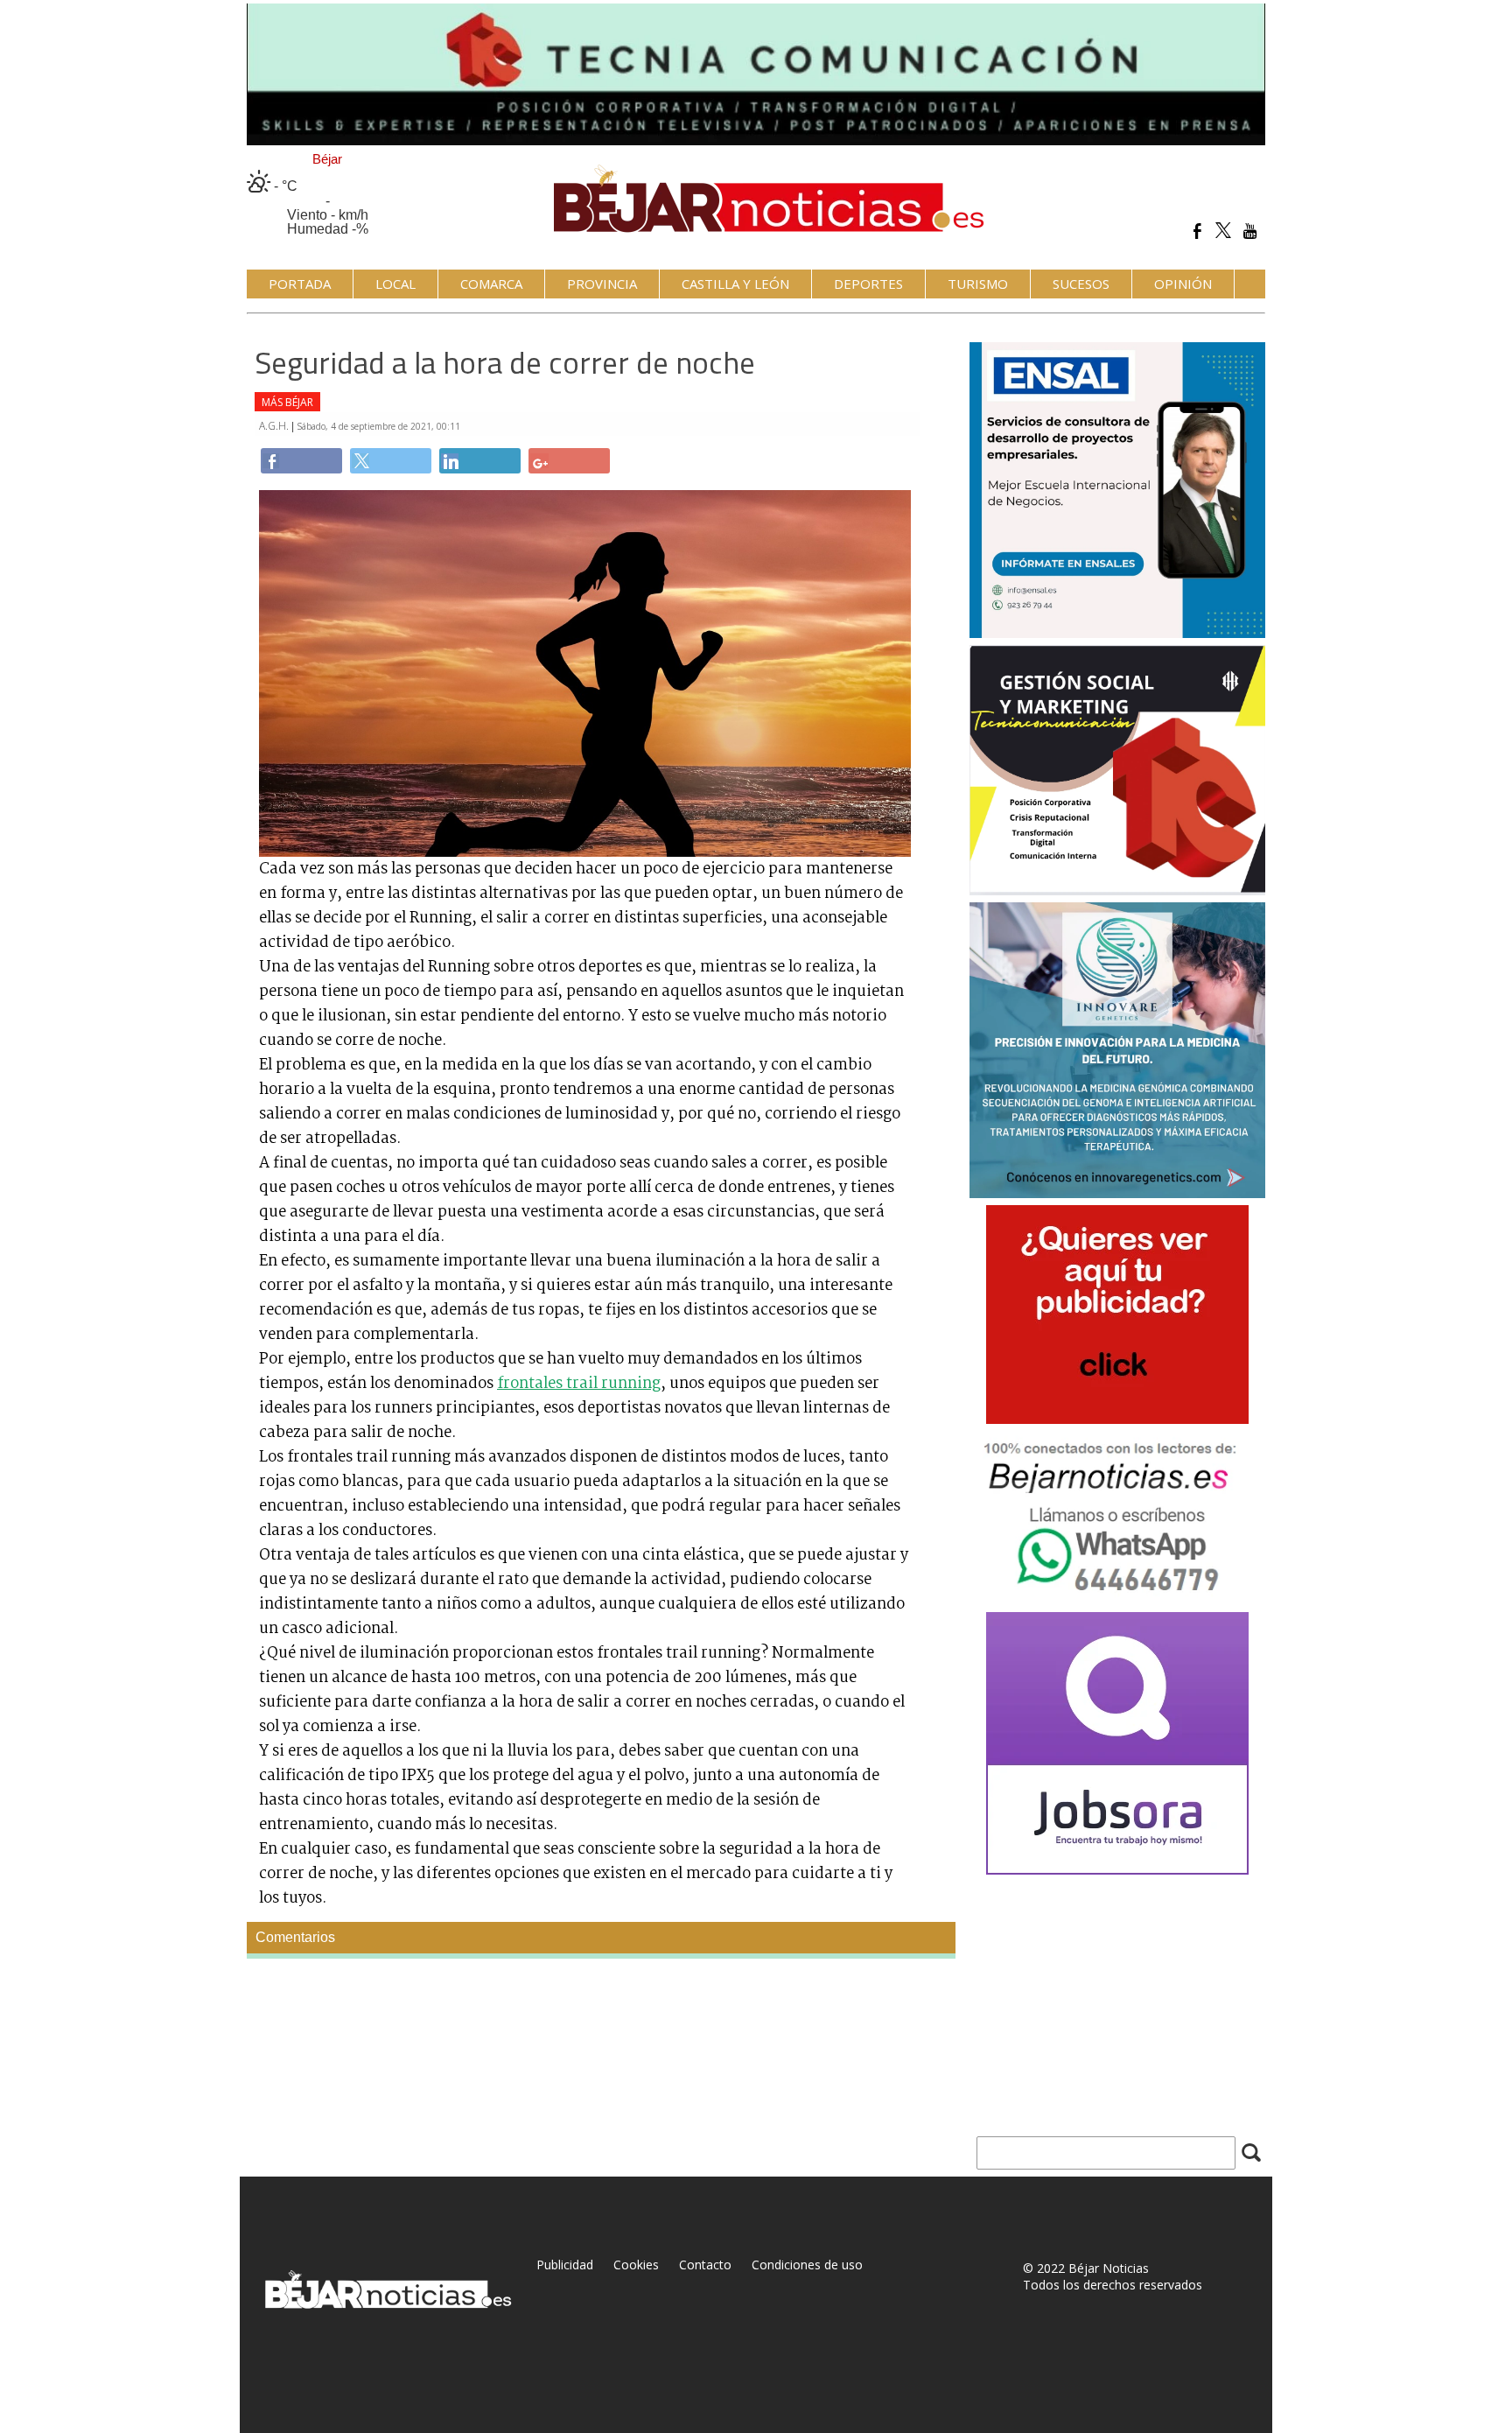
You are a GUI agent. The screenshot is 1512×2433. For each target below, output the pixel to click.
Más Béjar (287, 402)
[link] (301, 461)
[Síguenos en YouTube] (1250, 231)
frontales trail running (579, 1384)
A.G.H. (275, 426)
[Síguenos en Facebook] (1197, 231)
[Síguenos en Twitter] (1224, 231)
